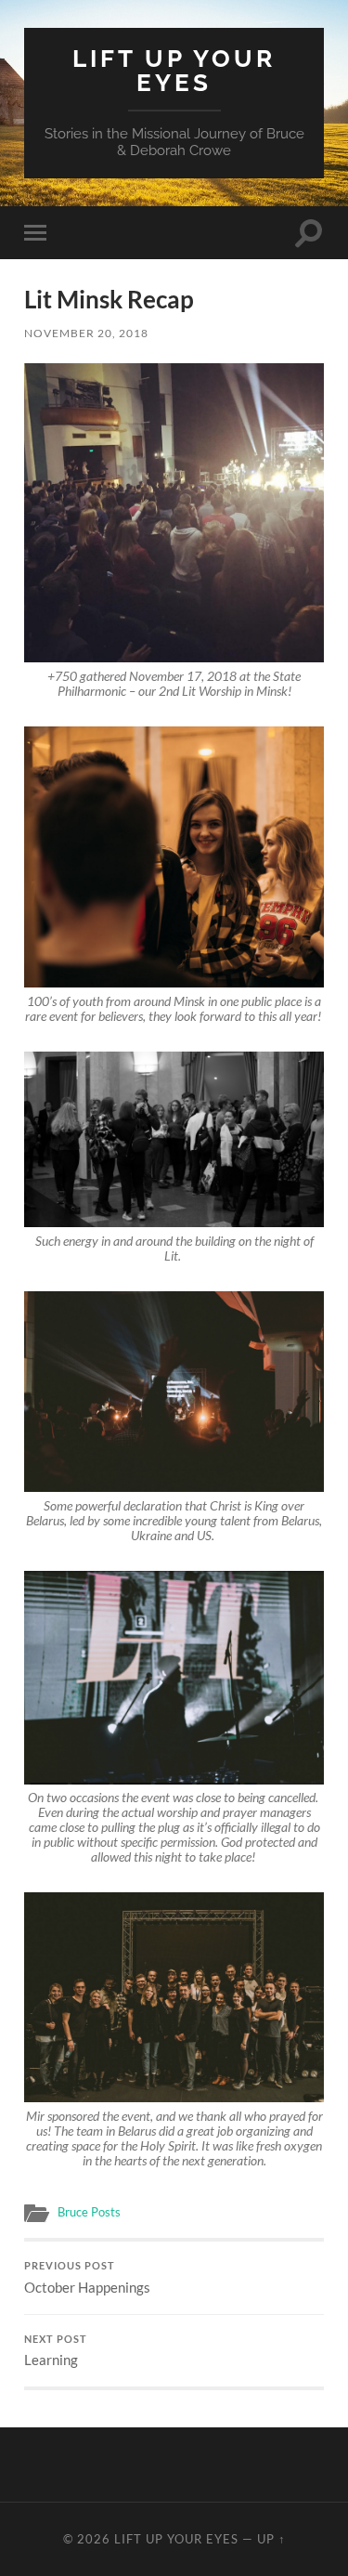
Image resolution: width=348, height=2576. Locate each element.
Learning (56, 2351)
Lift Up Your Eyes (174, 70)
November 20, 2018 (86, 333)
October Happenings (87, 2278)
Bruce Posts (89, 2212)
